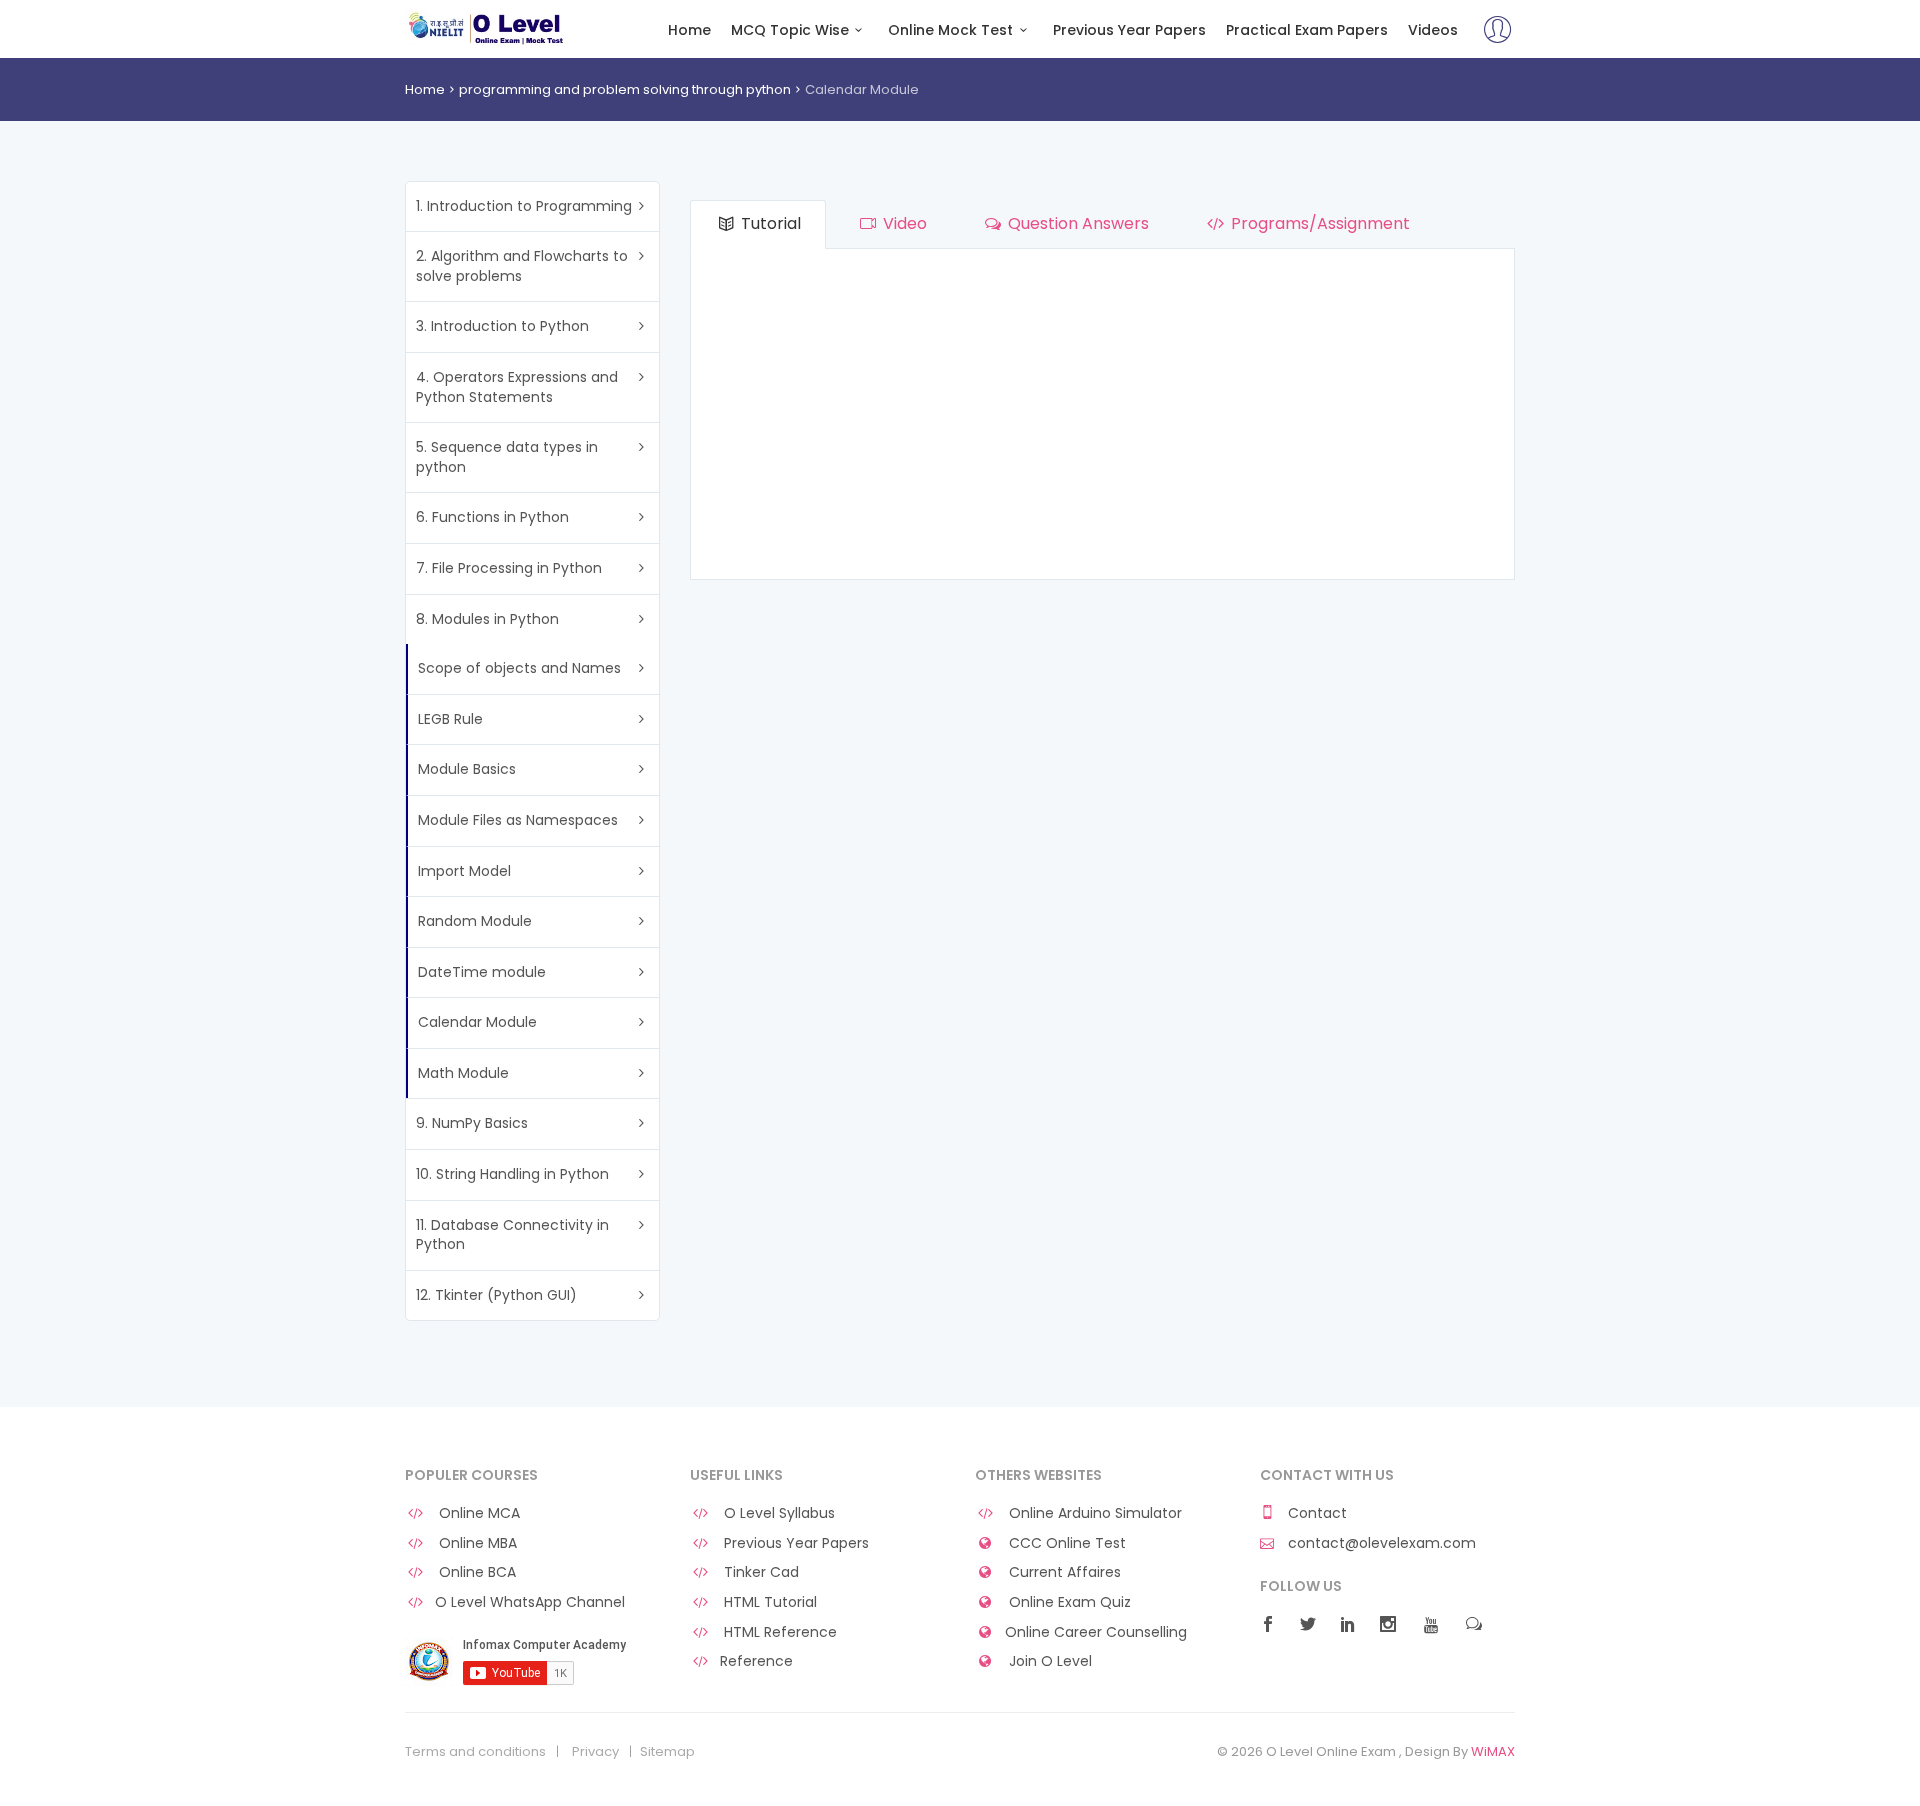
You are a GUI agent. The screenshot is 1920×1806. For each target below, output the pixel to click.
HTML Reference (778, 1632)
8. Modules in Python (487, 619)
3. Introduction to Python (502, 326)
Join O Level (1048, 1661)
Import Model (464, 871)
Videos (1433, 30)
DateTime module (482, 972)
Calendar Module (477, 1022)
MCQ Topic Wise (790, 30)
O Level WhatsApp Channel (530, 1602)
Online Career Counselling (1096, 1632)
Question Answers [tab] (1076, 223)
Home (689, 30)
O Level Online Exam (486, 28)
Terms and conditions (475, 1752)
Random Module (475, 921)
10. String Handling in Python (512, 1174)
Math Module (463, 1073)
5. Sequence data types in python (507, 457)
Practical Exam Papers (1307, 30)
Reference (756, 1661)
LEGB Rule (450, 719)
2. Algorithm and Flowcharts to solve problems (522, 266)
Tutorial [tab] (769, 223)
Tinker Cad (759, 1572)
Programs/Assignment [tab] (1318, 223)
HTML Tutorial (768, 1602)
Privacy (595, 1752)
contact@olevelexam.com (1380, 1543)
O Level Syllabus (777, 1513)
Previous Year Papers (1129, 30)
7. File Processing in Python (509, 568)
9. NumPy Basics (472, 1123)
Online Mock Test (950, 30)
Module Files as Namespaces (518, 820)
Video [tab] (903, 223)
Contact (1315, 1513)
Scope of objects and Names (519, 668)
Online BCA (475, 1572)
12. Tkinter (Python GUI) (496, 1295)
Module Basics (467, 769)
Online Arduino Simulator (1093, 1513)
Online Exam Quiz (1068, 1602)
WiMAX (1493, 1751)
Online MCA (477, 1513)
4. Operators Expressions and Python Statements (517, 387)
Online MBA (476, 1543)
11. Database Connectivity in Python (512, 1235)
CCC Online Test (1065, 1543)
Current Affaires (1063, 1572)
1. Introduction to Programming (524, 206)
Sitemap (667, 1752)
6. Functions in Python (492, 517)
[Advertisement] (1102, 419)
